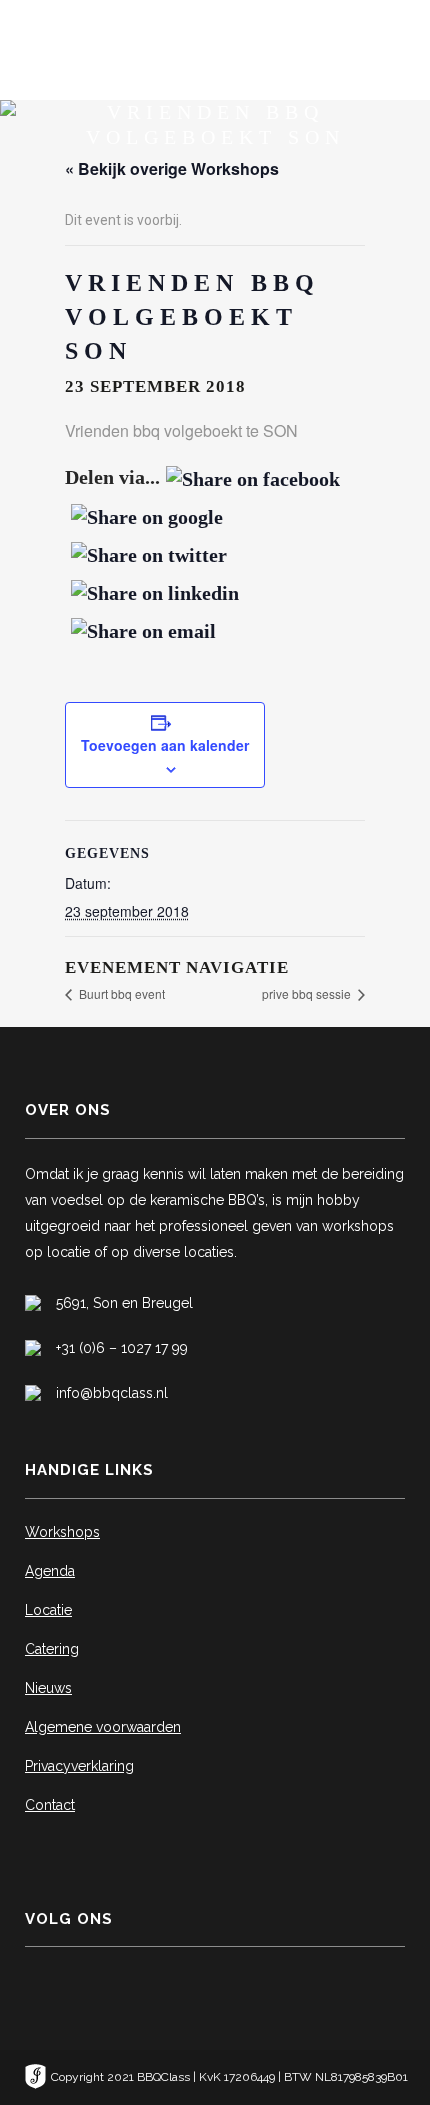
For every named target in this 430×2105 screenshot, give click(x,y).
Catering (52, 1649)
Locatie (48, 1610)
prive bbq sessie (308, 993)
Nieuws (48, 1688)
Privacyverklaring (79, 1766)
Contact (50, 1805)
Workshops (62, 1532)
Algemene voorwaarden (103, 1727)
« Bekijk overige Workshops (172, 168)
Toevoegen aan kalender (165, 745)
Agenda (50, 1571)
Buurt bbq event (120, 993)
